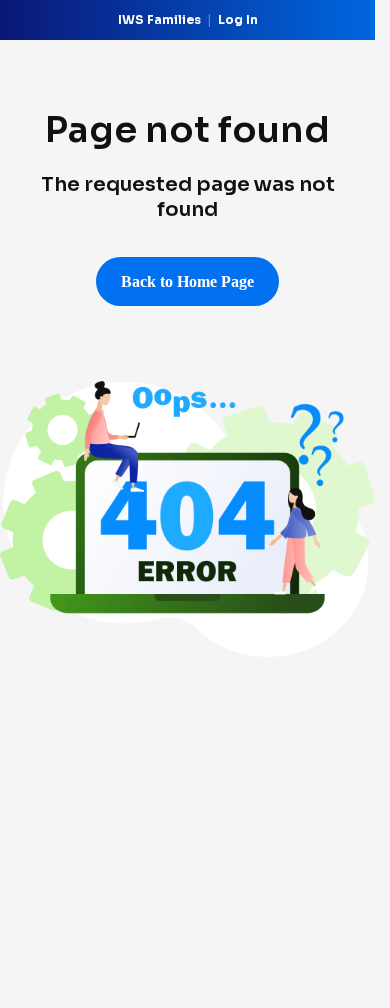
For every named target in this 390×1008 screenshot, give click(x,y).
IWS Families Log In (188, 19)
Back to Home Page (187, 281)
